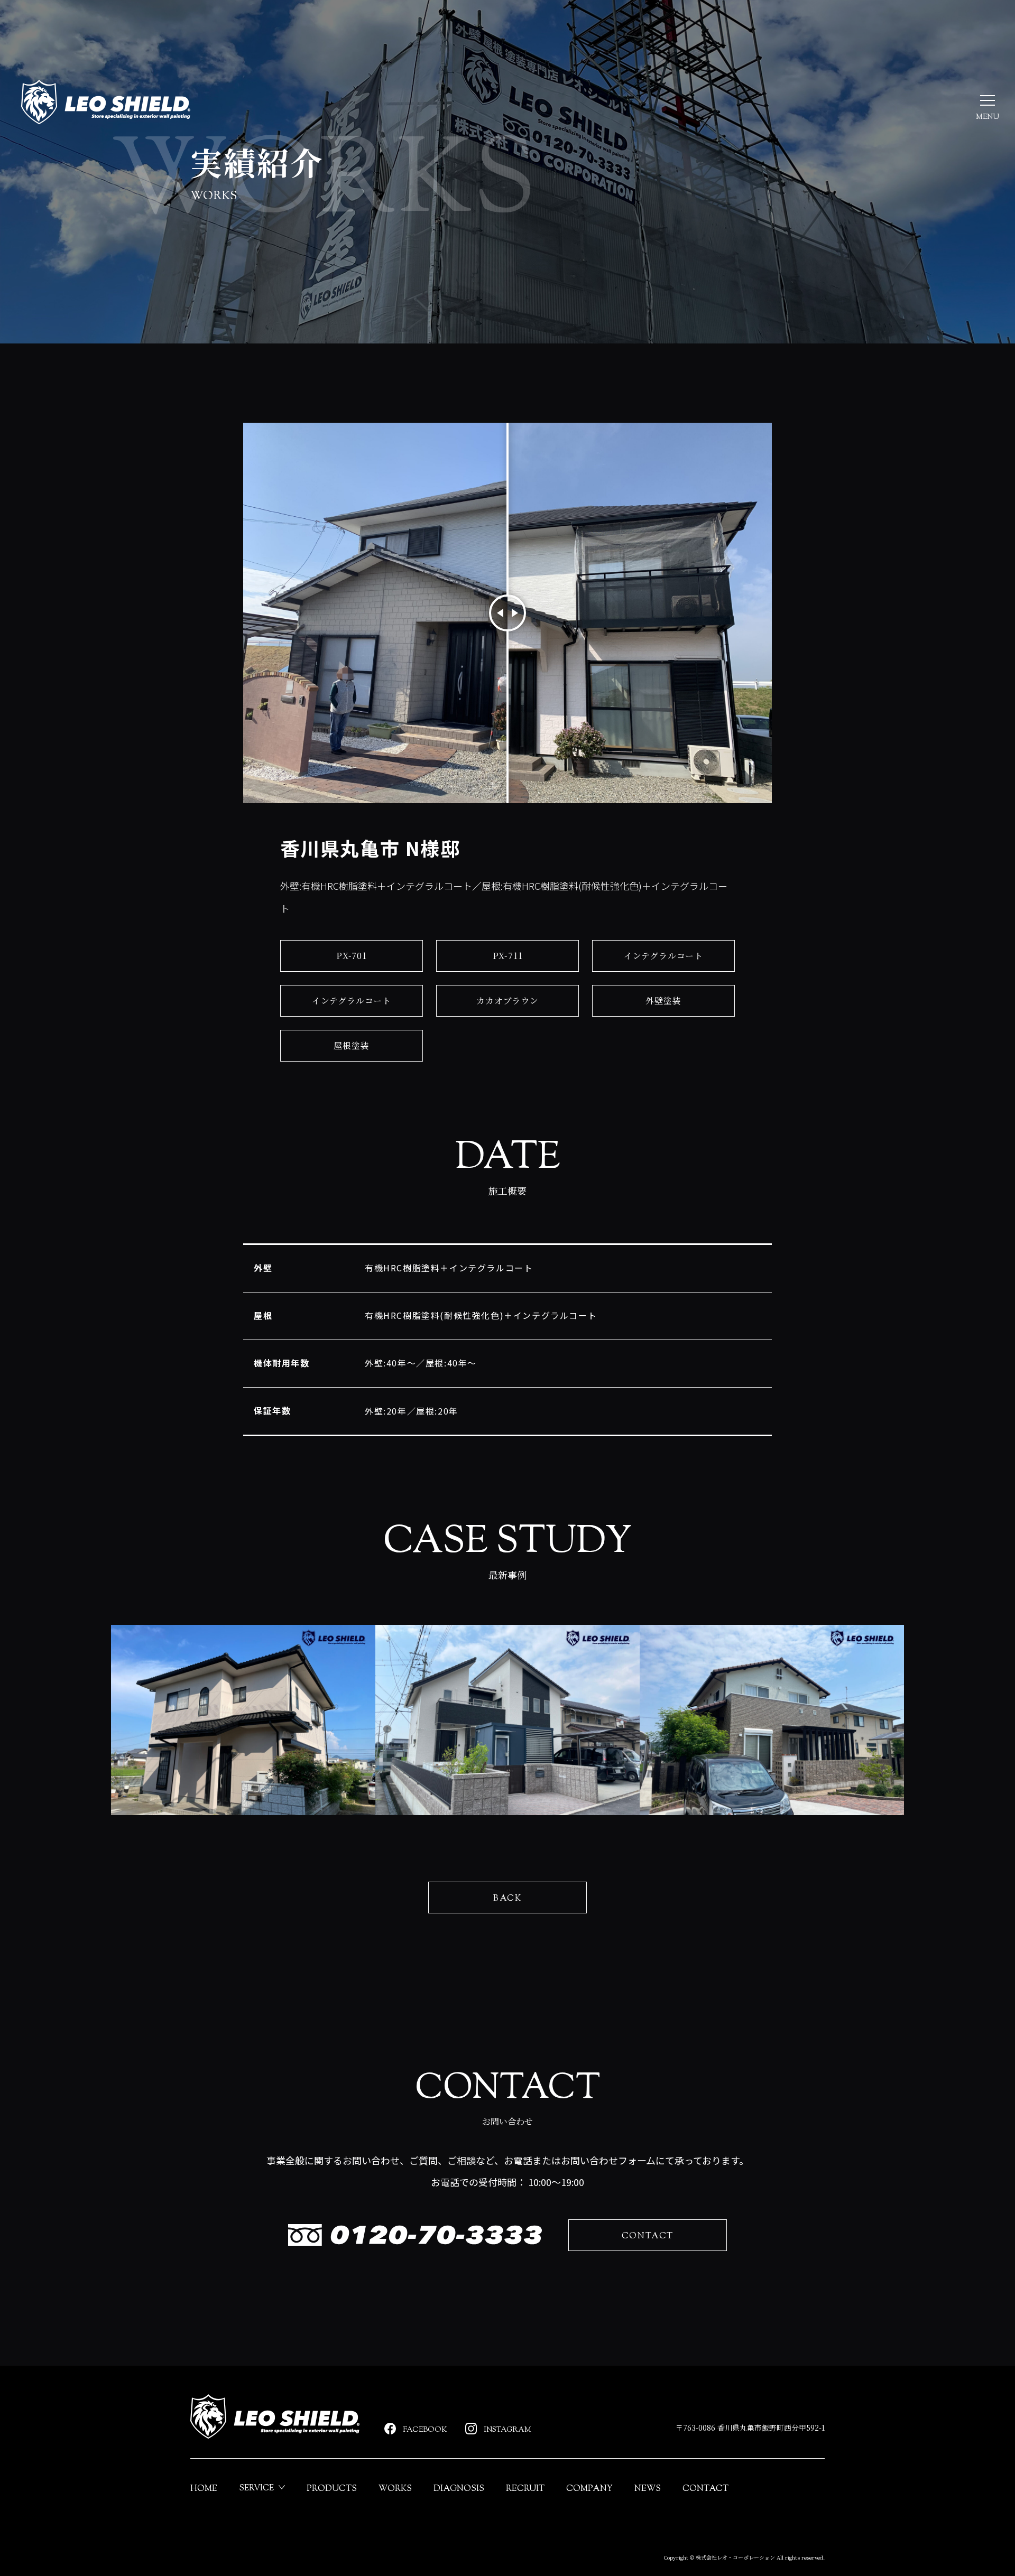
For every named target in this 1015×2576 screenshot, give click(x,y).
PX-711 (508, 956)
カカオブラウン (508, 1001)
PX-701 (352, 956)
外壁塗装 (663, 1001)
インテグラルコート (663, 956)
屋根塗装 (351, 1045)
